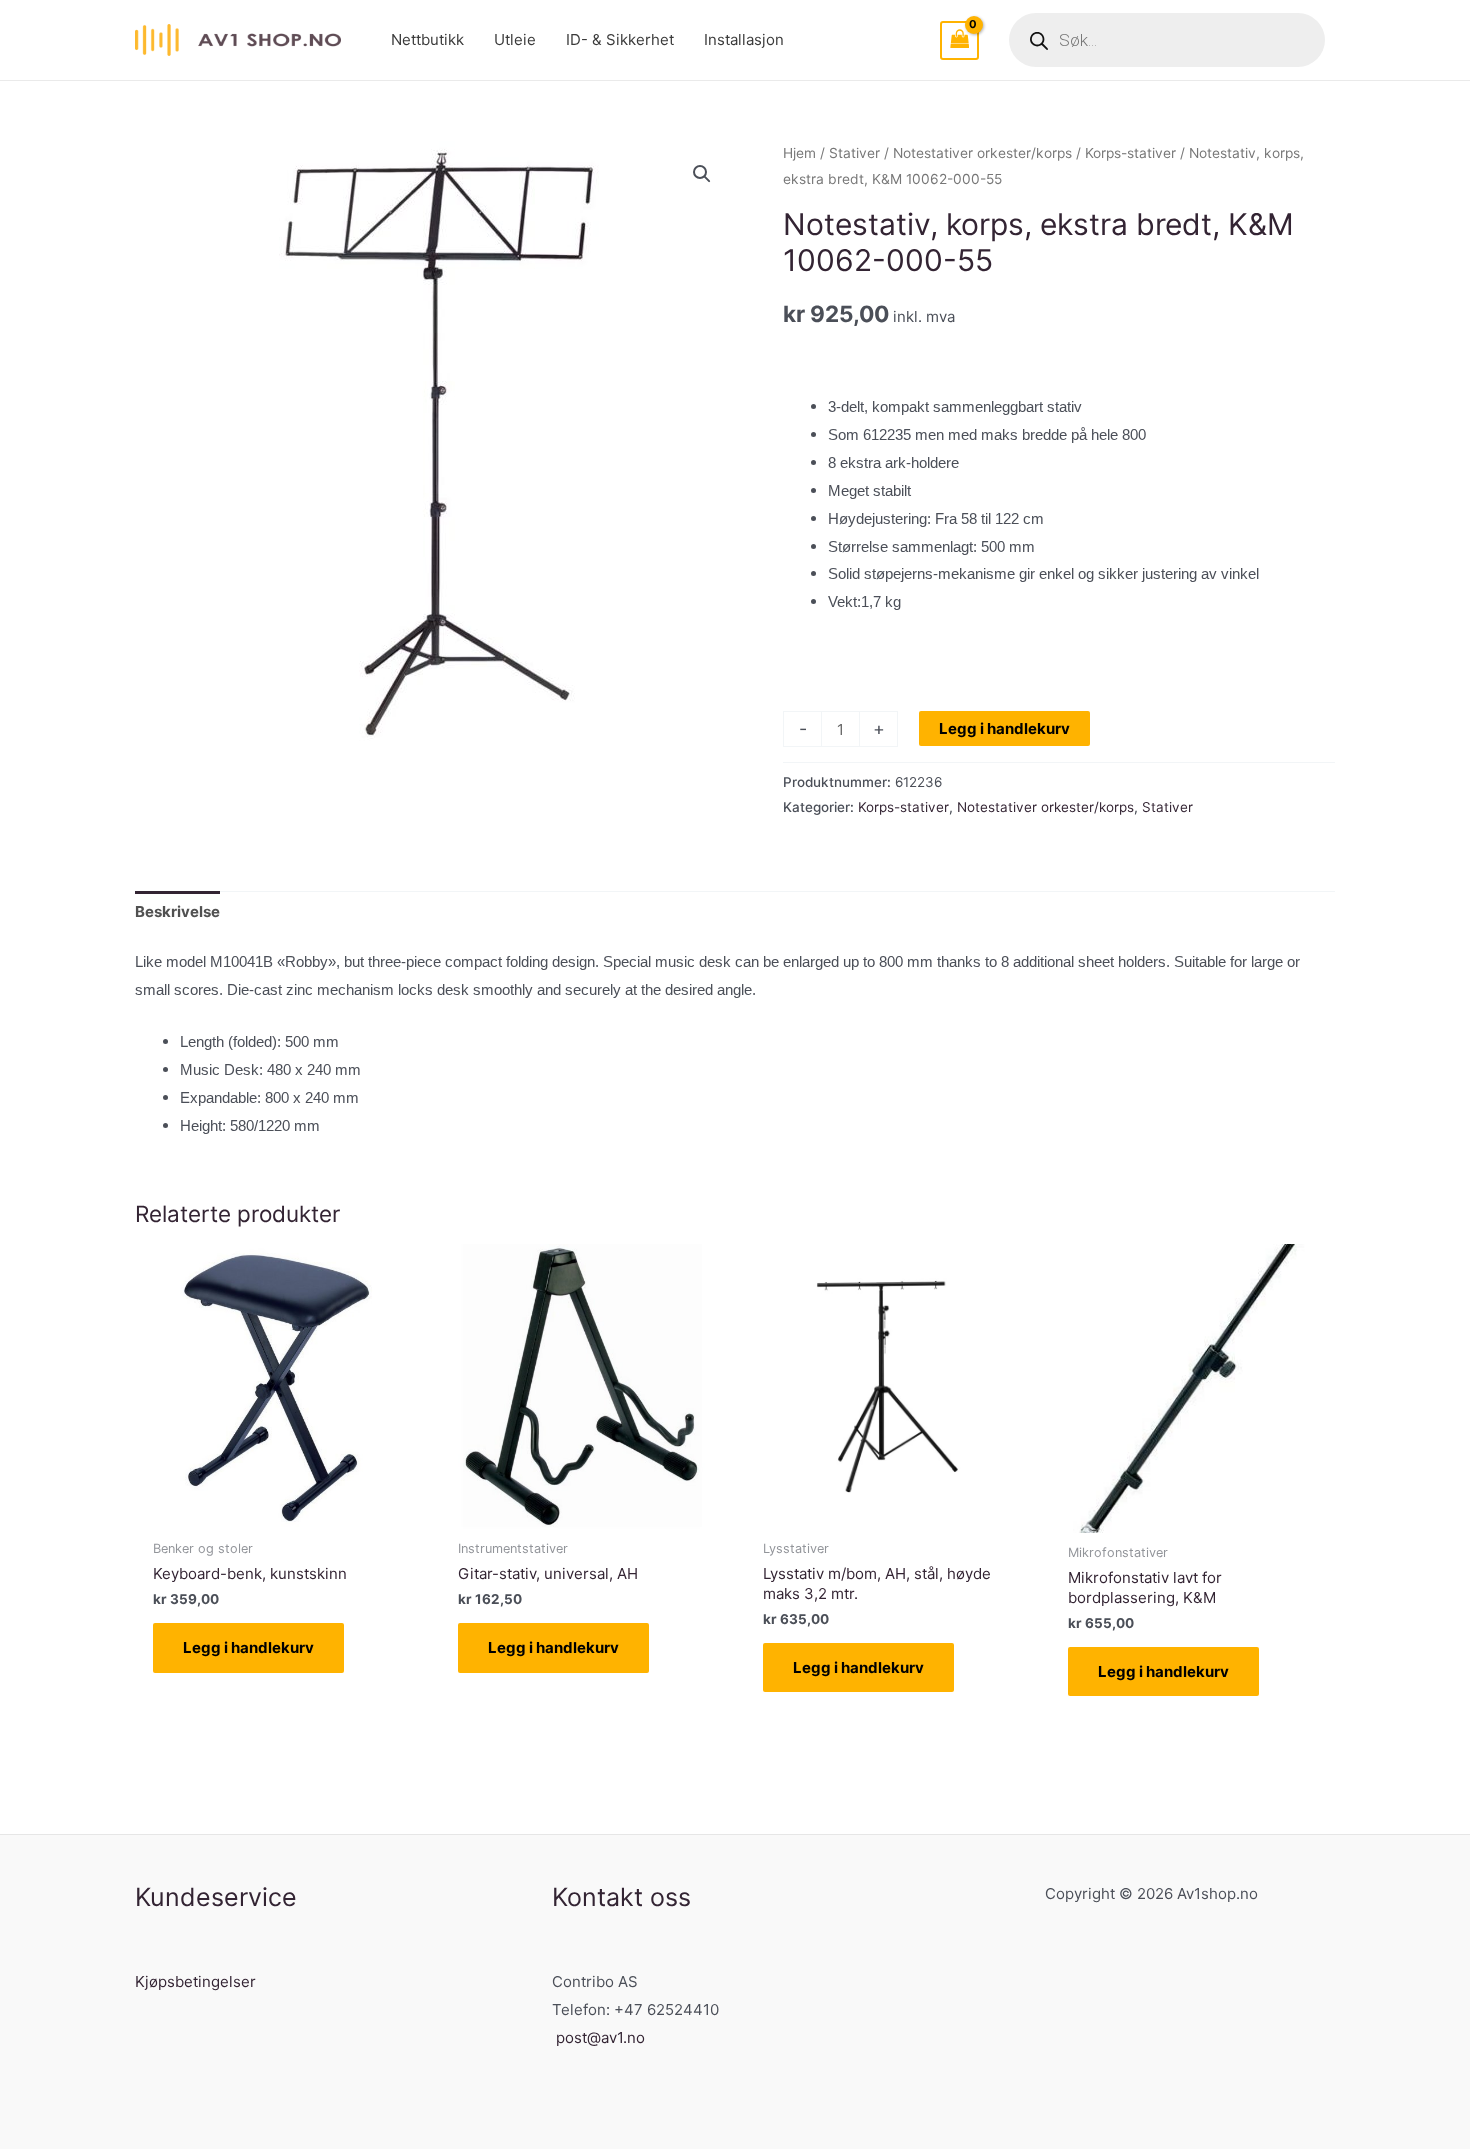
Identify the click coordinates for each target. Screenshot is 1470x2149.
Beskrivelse (177, 911)
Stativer (854, 153)
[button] (702, 174)
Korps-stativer (1130, 153)
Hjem (799, 153)
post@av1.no (600, 2037)
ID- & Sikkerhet (620, 39)
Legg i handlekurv (1004, 728)
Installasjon (744, 39)
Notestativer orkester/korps (982, 153)
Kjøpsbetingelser (195, 1981)
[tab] (177, 912)
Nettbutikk (427, 39)
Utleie (515, 39)
